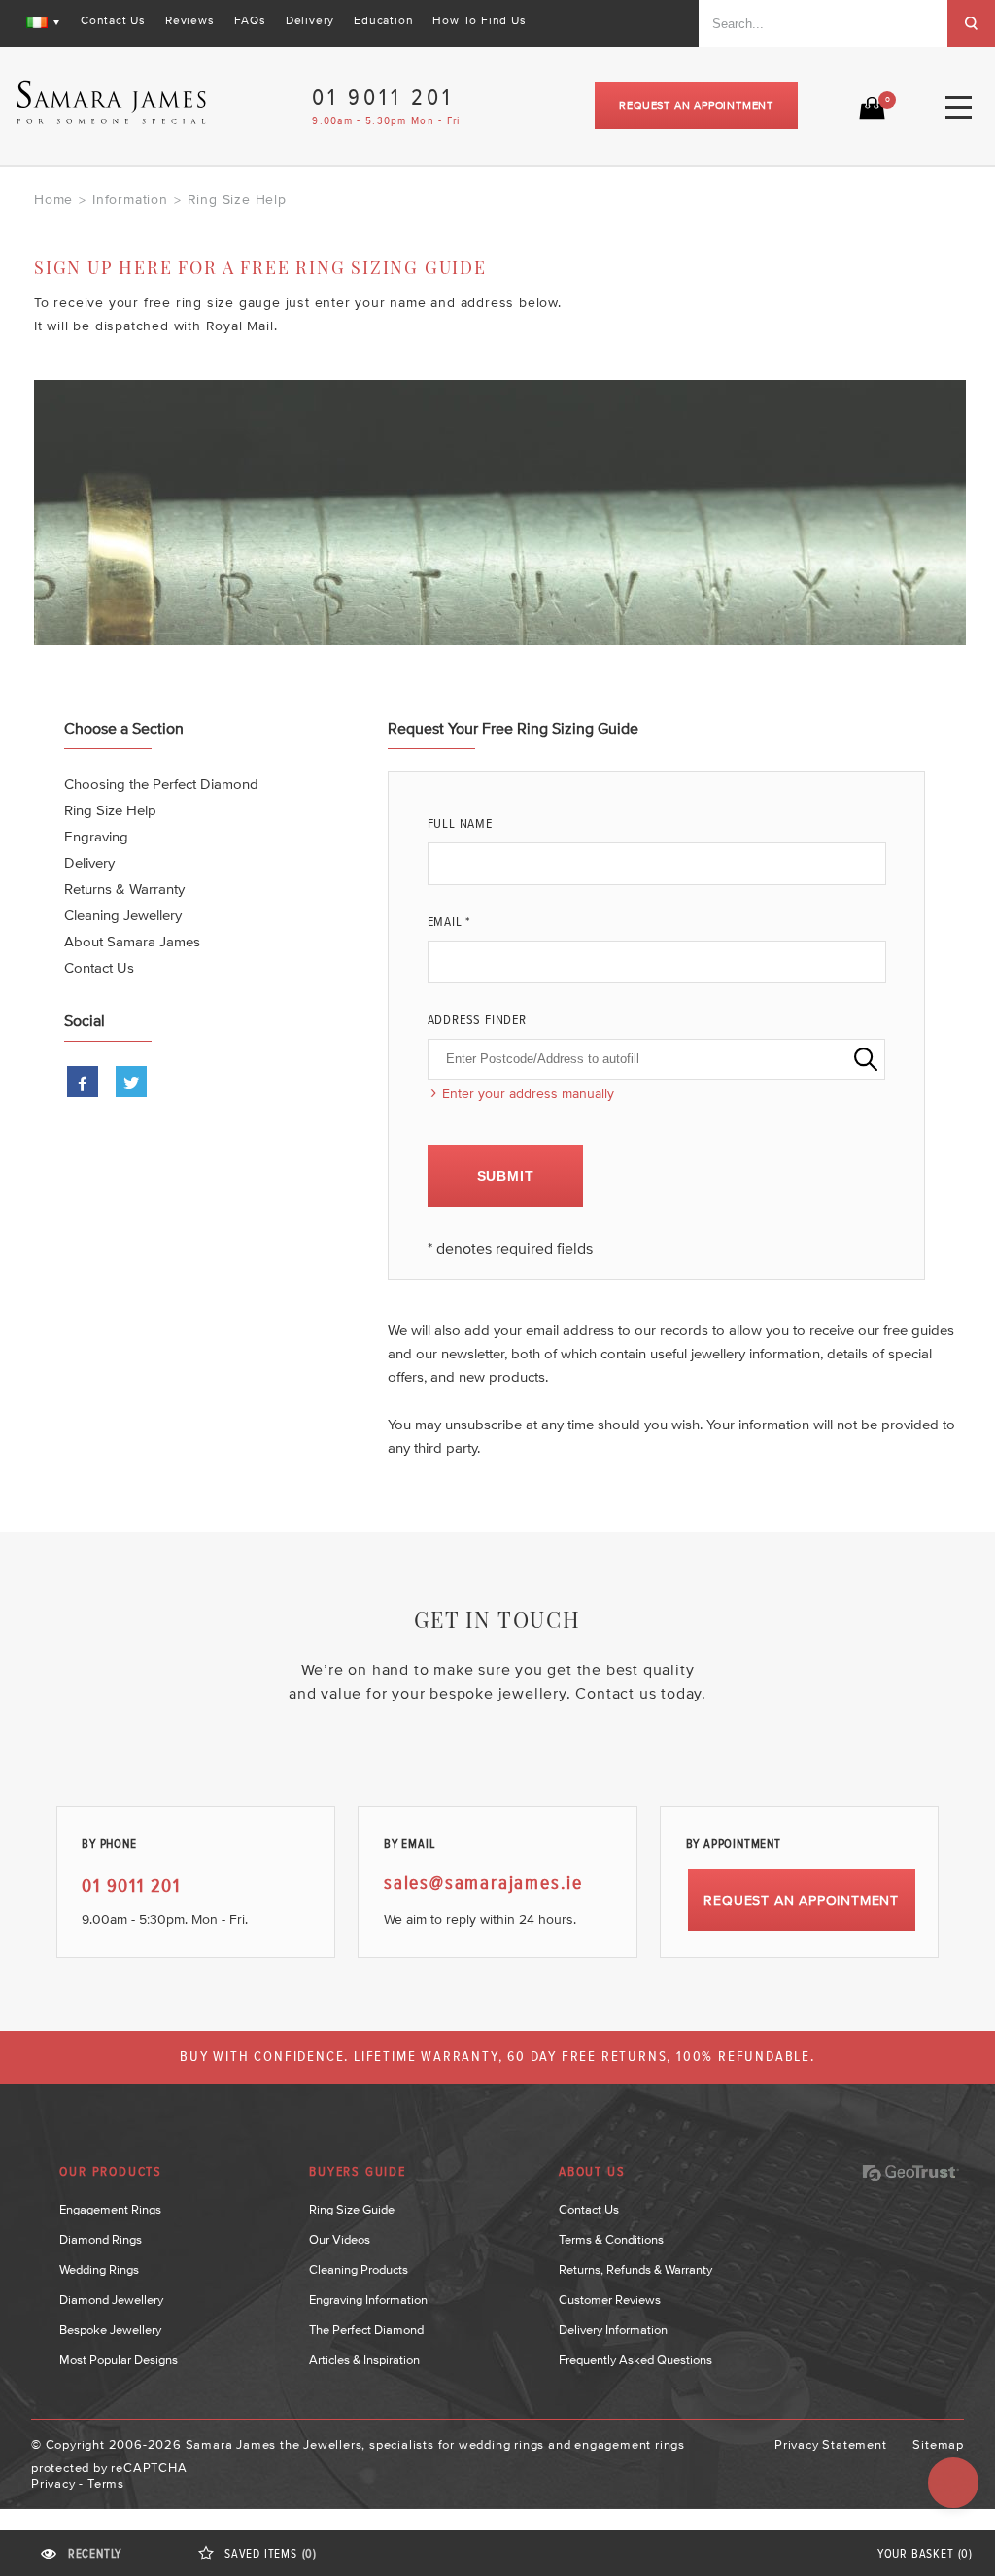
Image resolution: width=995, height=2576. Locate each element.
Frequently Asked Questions (635, 2360)
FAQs (250, 20)
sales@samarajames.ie (483, 1884)
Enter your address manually (528, 1093)
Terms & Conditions (611, 2239)
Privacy (53, 2483)
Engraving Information (368, 2300)
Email (450, 922)
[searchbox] (656, 1059)
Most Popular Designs (119, 2360)
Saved (271, 2554)
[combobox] (823, 23)
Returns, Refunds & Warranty (635, 2269)
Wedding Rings (99, 2269)
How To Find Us (479, 20)
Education (383, 20)
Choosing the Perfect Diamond (161, 784)
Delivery (310, 20)
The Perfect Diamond (366, 2330)
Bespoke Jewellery (110, 2330)
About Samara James (132, 941)
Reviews (190, 20)
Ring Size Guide (352, 2209)
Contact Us (113, 20)
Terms (106, 2483)
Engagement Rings (110, 2209)
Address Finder (477, 1020)
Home (53, 199)
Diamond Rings (101, 2239)
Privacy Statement (831, 2444)
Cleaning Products (359, 2269)
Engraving (96, 836)
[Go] (971, 23)
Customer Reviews (610, 2300)
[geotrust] (910, 2173)
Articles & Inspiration (364, 2360)
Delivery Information (613, 2330)
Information (130, 199)
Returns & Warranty (124, 889)
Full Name (460, 824)
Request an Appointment (696, 105)
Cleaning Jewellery (123, 915)
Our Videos (340, 2239)
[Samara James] (112, 103)
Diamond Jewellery (111, 2300)
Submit (506, 1176)
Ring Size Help (110, 810)
